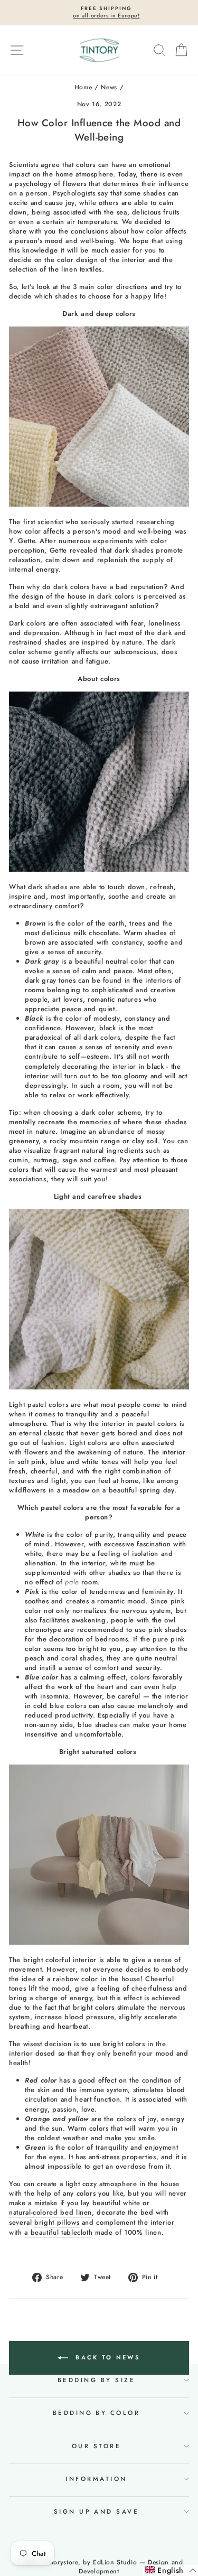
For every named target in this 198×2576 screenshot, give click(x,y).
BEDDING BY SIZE (96, 2380)
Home (83, 87)
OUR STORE (96, 2446)
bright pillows (57, 2223)
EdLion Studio (115, 2562)
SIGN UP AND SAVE (97, 2512)
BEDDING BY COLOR (97, 2413)
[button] (171, 2570)
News (109, 87)
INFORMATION (96, 2479)
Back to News (106, 2357)
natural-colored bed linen (50, 2213)
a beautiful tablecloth (58, 2233)
